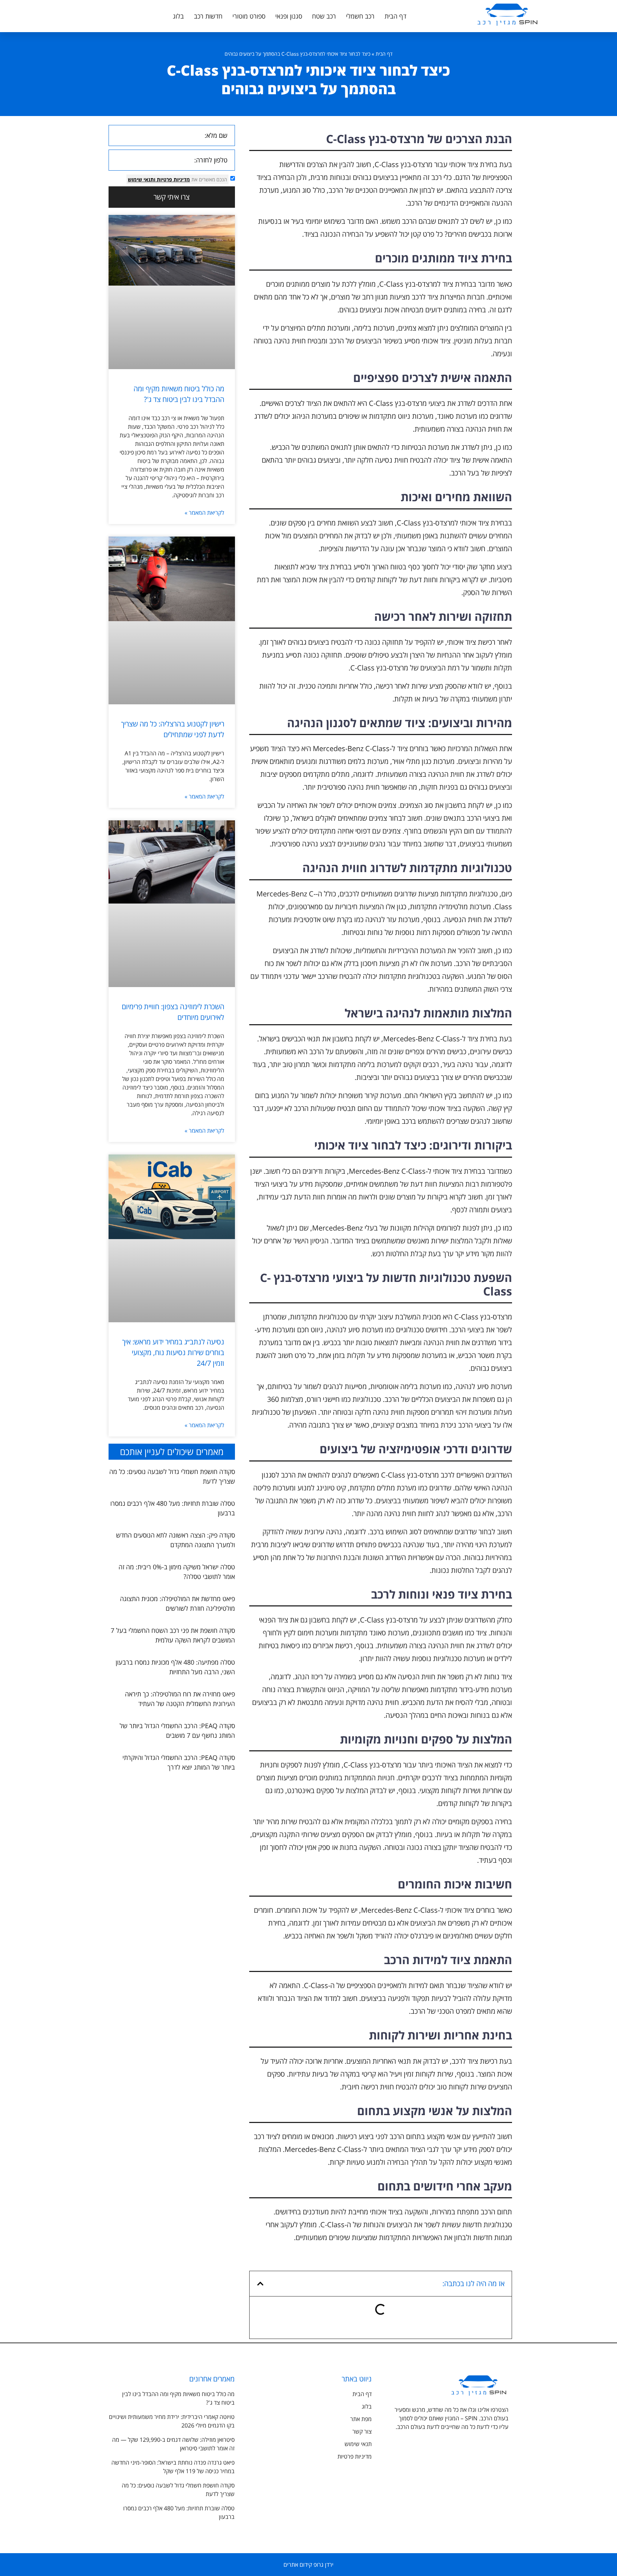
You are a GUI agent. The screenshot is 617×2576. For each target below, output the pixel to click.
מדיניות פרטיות (173, 179)
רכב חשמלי (360, 16)
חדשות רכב (208, 16)
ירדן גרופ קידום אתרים (308, 2565)
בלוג (178, 16)
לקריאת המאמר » (204, 513)
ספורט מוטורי (249, 16)
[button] (260, 2284)
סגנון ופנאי (289, 16)
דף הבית (395, 16)
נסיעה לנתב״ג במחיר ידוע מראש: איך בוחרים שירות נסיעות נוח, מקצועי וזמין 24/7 (173, 1352)
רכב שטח (324, 16)
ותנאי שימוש (142, 179)
